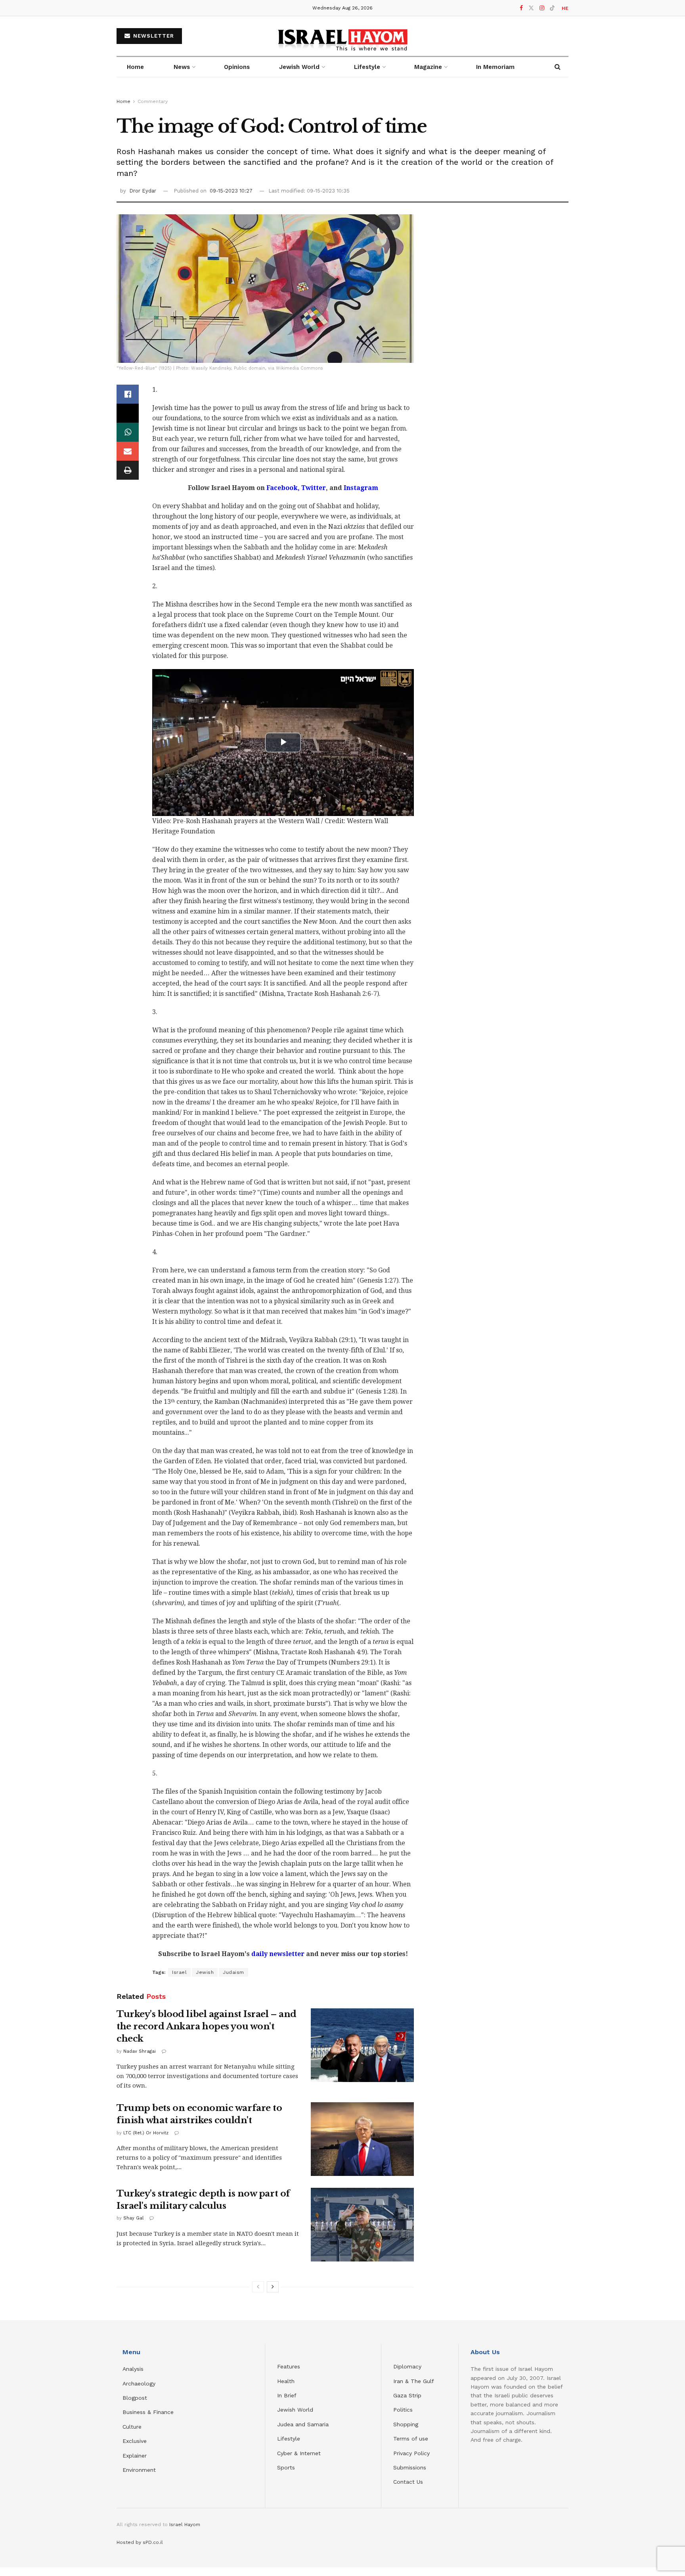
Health (286, 2381)
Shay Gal (133, 2218)
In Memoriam (495, 67)
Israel (179, 1972)
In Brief (287, 2395)
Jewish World (295, 2410)
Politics (403, 2410)
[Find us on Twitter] (531, 8)
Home (135, 67)
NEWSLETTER (153, 36)
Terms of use (411, 2439)
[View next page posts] (273, 2287)
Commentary (153, 101)
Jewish (205, 1972)
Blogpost (135, 2398)
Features (289, 2366)
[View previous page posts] (258, 2287)
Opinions (237, 67)
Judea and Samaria (303, 2424)
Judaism (233, 1972)
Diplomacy (408, 2366)
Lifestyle (289, 2439)
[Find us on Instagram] (542, 8)
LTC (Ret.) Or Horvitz (146, 2133)
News (182, 67)
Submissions (410, 2467)
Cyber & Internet (299, 2453)
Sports (286, 2467)
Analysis (134, 2369)
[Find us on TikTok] (552, 8)
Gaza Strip (407, 2395)
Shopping (406, 2424)
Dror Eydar (143, 191)
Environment (139, 2470)
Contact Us (408, 2482)
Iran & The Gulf (414, 2381)
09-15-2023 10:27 (231, 191)
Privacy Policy (411, 2453)
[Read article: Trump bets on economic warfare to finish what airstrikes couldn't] (362, 2139)
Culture (132, 2427)
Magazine (428, 67)
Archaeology (139, 2383)
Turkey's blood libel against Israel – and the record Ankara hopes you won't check (207, 2026)
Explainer (135, 2456)
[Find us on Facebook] (521, 8)
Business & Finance (148, 2412)
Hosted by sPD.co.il (140, 2542)
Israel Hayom (185, 2525)
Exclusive (135, 2441)
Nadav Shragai (140, 2051)
